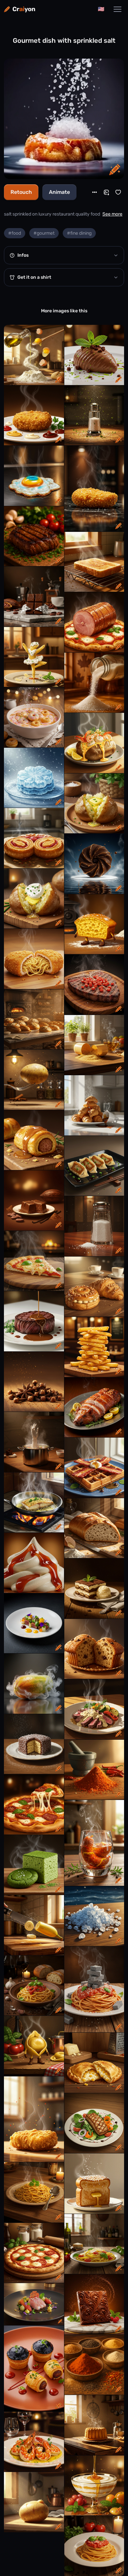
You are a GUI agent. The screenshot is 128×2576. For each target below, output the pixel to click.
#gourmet (44, 233)
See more (112, 214)
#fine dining (79, 233)
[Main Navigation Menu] (117, 9)
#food (15, 233)
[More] (95, 192)
